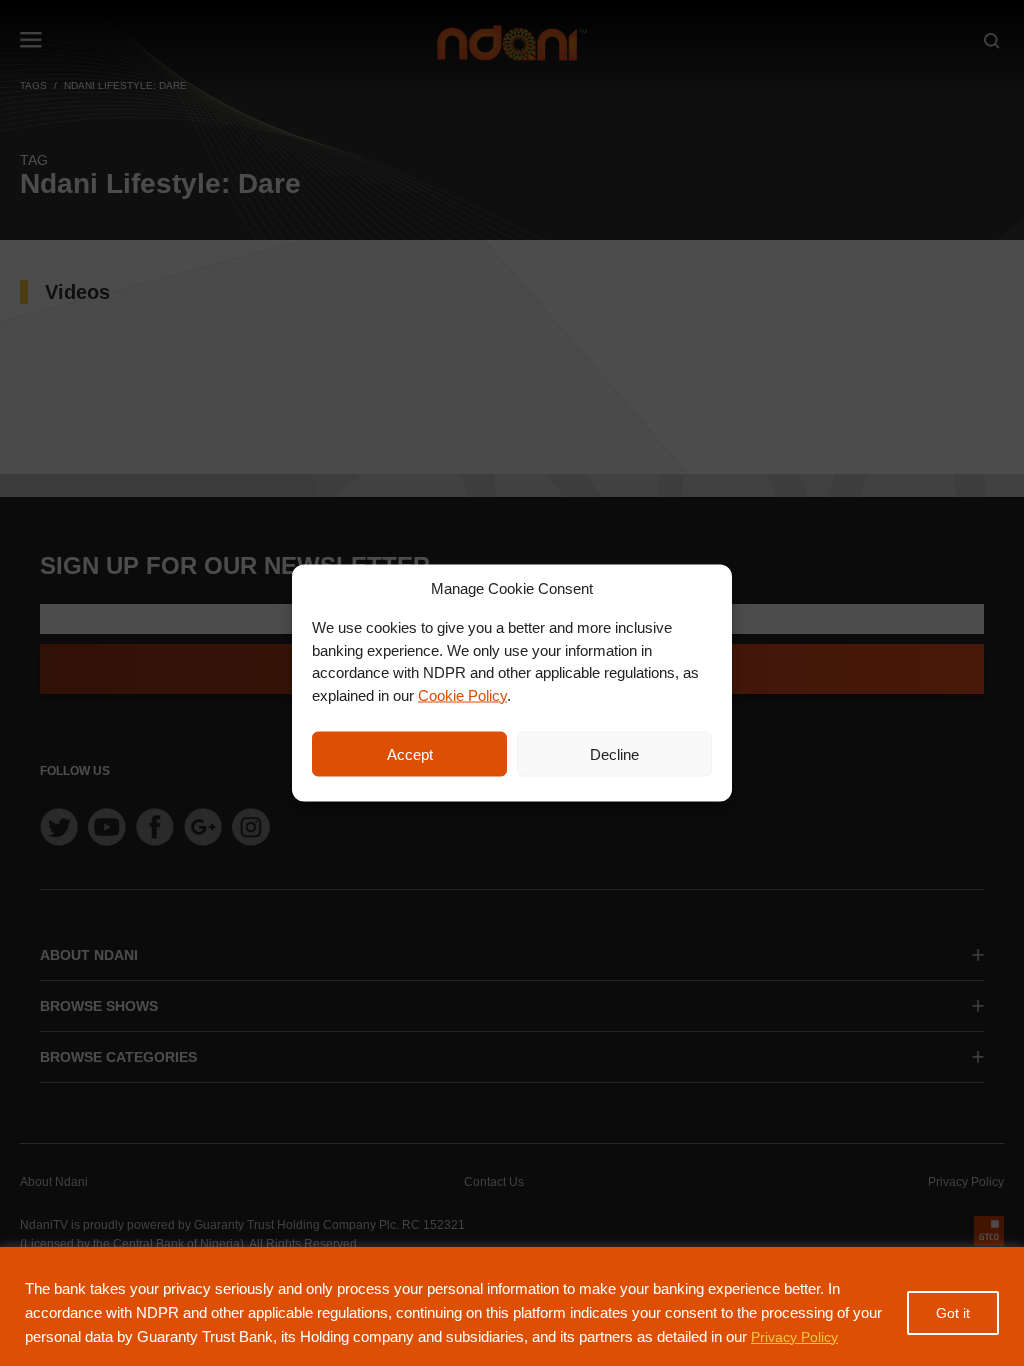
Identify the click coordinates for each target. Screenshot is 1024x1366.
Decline (614, 753)
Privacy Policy (794, 1337)
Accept (410, 753)
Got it (953, 1313)
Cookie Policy (462, 694)
